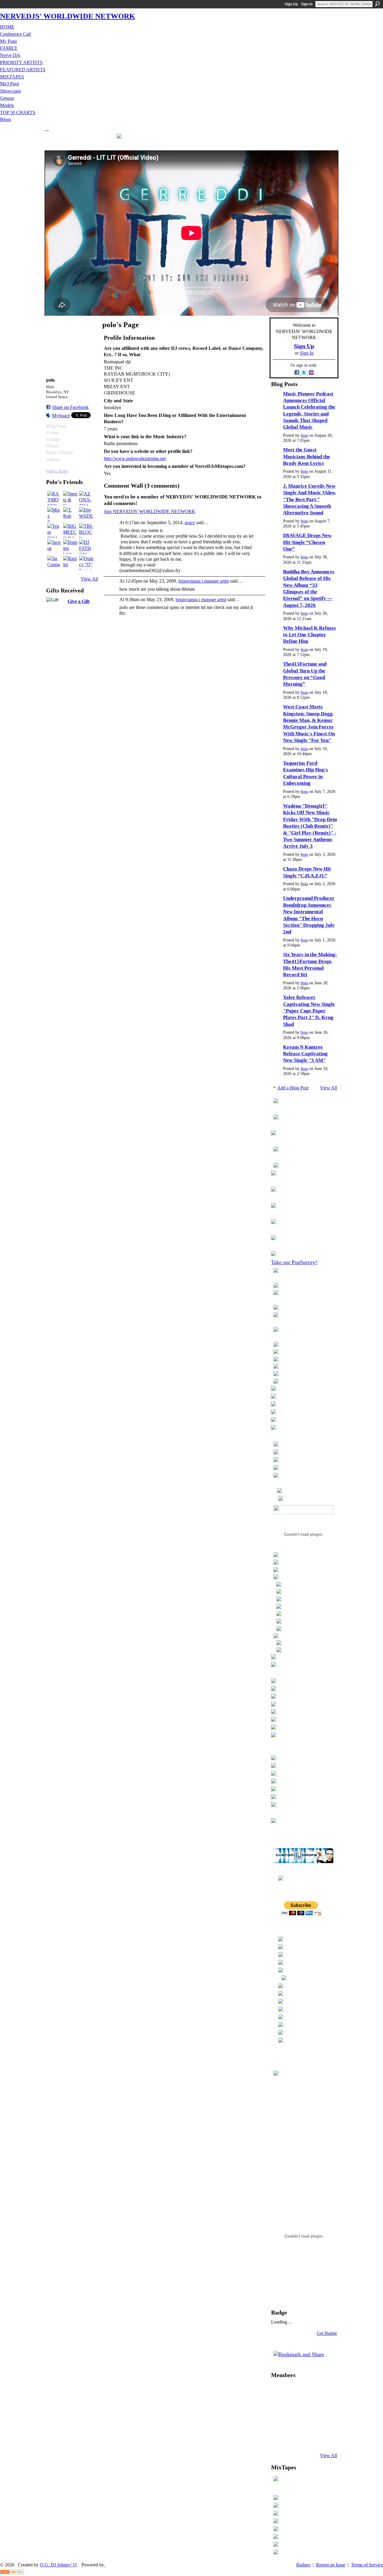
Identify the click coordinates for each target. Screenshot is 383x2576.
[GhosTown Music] (309, 2391)
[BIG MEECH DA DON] (70, 530)
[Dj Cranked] (324, 2439)
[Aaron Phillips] (309, 2407)
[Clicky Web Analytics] (12, 2573)
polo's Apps (57, 471)
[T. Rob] (70, 514)
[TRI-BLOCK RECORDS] (86, 530)
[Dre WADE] (86, 514)
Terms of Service (367, 2565)
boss (304, 435)
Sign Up (291, 4)
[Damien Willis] (70, 547)
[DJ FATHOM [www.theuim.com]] (86, 547)
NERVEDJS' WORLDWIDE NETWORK (67, 16)
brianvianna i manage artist (204, 581)
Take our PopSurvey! (294, 1262)
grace (190, 523)
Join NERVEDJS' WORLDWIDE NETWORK (150, 511)
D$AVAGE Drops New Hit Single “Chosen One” (307, 542)
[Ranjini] (70, 563)
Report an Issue (331, 2565)
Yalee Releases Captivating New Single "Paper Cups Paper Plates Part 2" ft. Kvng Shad (309, 1011)
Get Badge (327, 2333)
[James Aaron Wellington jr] (294, 2439)
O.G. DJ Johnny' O (58, 2565)
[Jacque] (54, 547)
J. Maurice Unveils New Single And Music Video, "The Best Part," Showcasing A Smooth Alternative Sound (310, 499)
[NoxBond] (278, 2439)
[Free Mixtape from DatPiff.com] (276, 2478)
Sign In (307, 4)
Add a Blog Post (293, 1088)
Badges (303, 2565)
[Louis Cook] (278, 2423)
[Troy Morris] (294, 2407)
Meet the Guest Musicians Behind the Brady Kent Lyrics (307, 456)
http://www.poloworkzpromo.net (135, 458)
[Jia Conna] (54, 563)
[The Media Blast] (324, 2391)
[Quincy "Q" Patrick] (86, 563)
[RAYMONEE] (54, 498)
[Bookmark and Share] (299, 2354)
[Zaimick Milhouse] (278, 2391)
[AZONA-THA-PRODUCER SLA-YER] (86, 498)
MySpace (61, 416)
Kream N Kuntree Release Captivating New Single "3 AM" (305, 1054)
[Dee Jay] (309, 2423)
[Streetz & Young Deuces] (70, 498)
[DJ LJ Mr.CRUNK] (278, 2407)
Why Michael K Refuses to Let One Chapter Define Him (310, 635)
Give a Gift (79, 601)
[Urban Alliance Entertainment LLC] (324, 2407)
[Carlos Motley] (294, 2423)
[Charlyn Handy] (294, 2391)
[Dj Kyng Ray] (309, 2439)
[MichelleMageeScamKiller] (324, 2423)
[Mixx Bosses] (54, 514)
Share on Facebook (70, 407)
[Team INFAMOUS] (54, 530)
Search (377, 4)
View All (89, 579)
